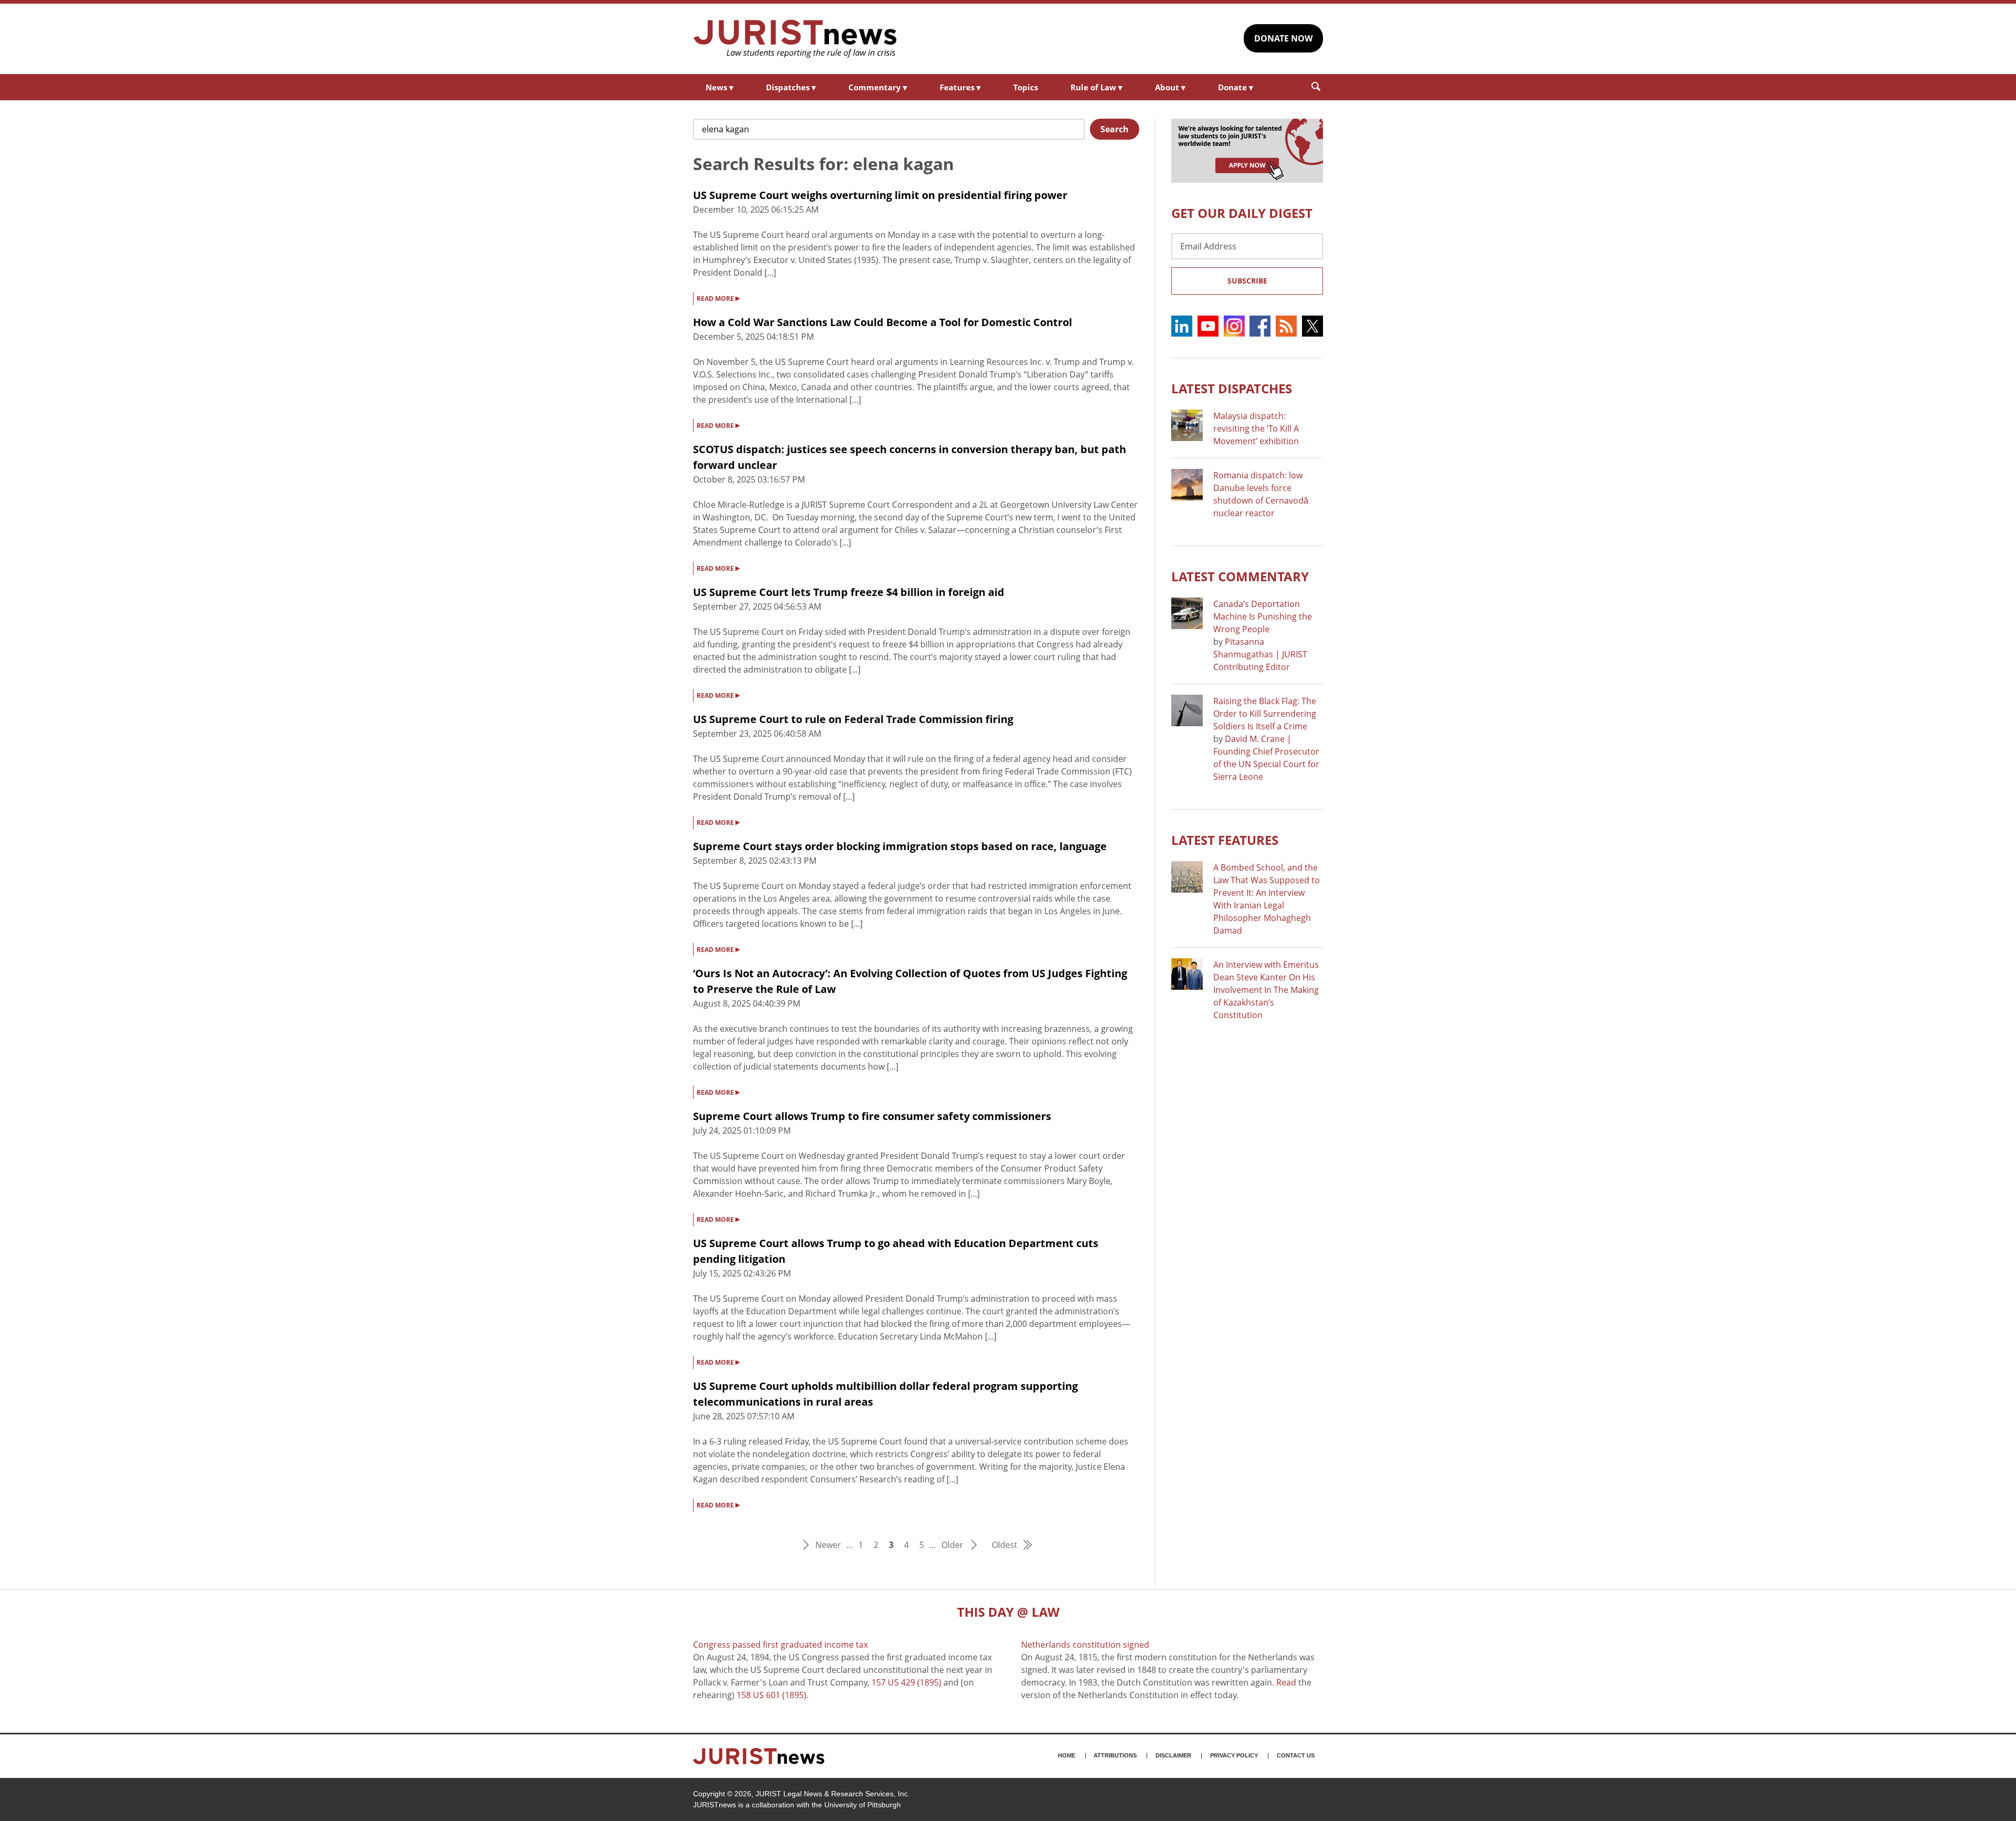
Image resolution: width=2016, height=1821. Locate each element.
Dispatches (791, 87)
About (1170, 87)
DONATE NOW (1283, 38)
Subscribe (1247, 281)
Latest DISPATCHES (1232, 388)
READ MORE (718, 298)
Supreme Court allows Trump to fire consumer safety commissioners (872, 1116)
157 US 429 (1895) (906, 1682)
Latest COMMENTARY (1240, 576)
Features (960, 87)
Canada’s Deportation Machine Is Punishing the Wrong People (1263, 616)
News (720, 87)
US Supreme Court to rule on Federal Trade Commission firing (853, 719)
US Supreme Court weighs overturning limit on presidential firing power (880, 195)
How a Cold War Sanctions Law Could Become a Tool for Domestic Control (883, 322)
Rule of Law (1096, 87)
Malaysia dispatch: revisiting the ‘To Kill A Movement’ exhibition (1256, 428)
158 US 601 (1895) (771, 1695)
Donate (1236, 87)
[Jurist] (795, 39)
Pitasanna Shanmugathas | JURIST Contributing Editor (1260, 654)
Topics (1026, 87)
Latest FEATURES (1225, 840)
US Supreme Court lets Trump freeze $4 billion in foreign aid (849, 592)
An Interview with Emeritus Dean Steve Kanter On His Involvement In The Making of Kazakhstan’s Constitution (1266, 990)
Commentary (878, 87)
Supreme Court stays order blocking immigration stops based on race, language (900, 846)
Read (1286, 1682)
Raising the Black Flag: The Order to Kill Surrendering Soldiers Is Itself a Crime (1265, 714)
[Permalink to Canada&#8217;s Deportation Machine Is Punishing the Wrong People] (1187, 613)
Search (1115, 129)
